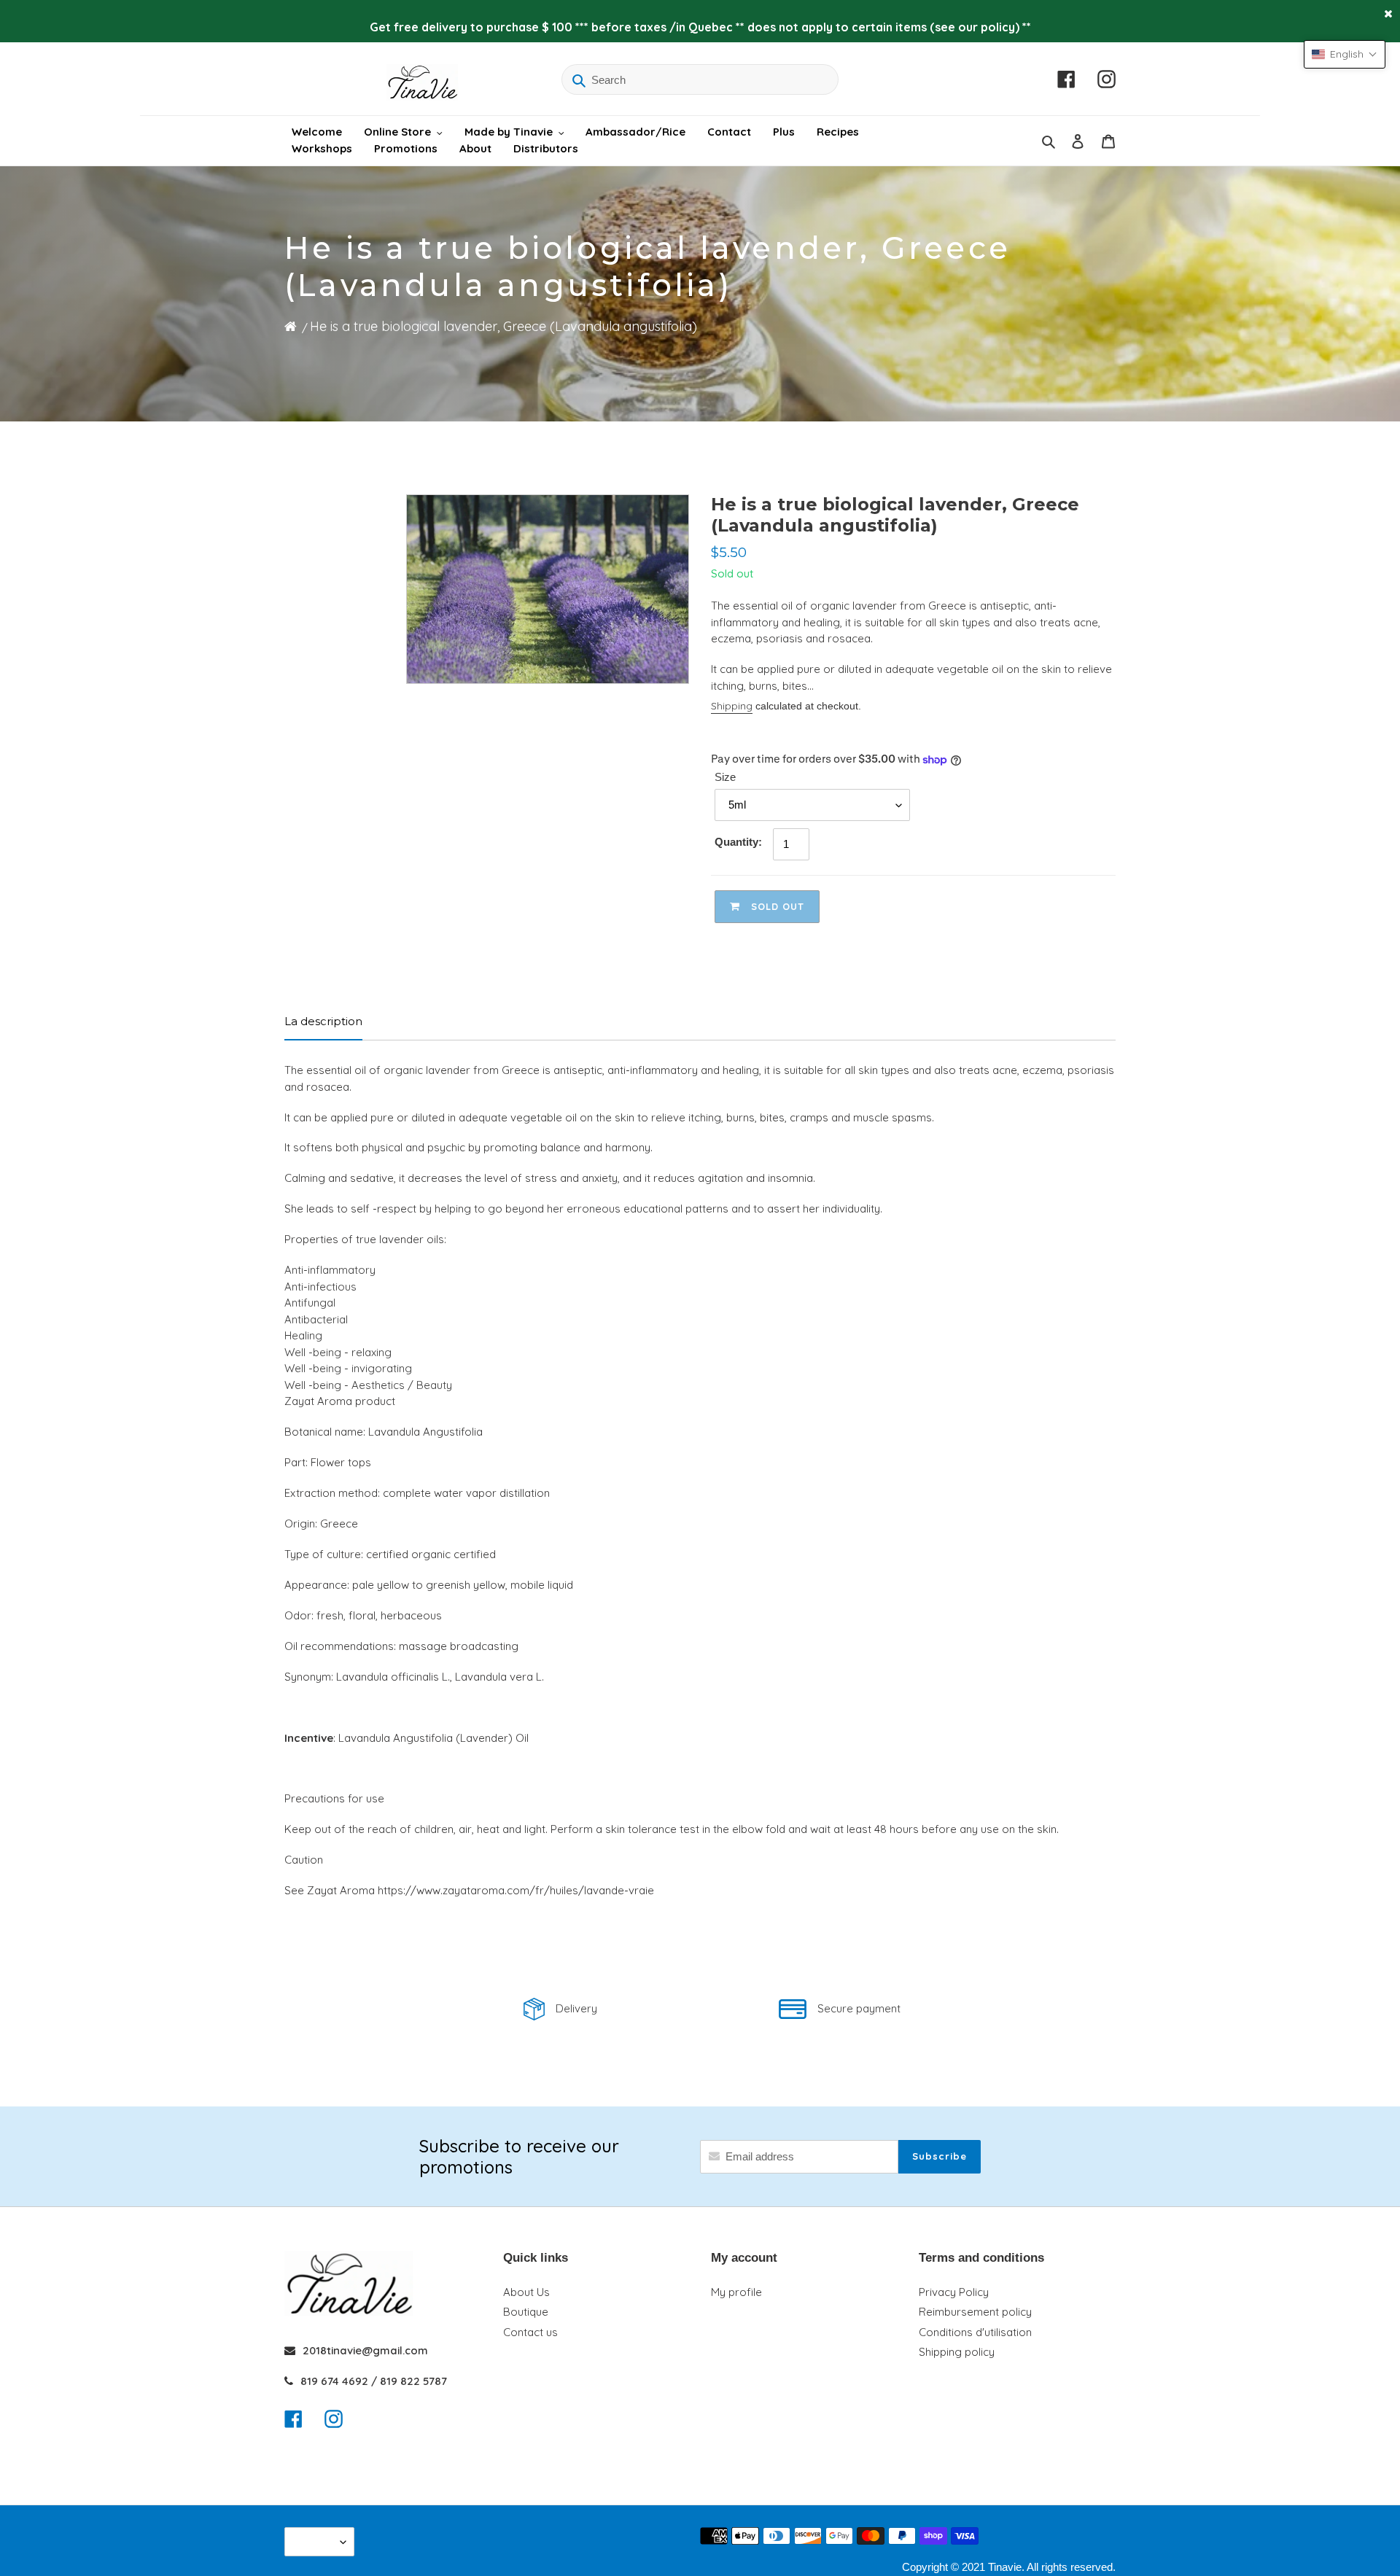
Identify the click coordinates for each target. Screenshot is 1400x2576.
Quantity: (738, 842)
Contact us (530, 2332)
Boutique (526, 2312)
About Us (526, 2292)
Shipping (732, 706)
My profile (736, 2292)
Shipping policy (957, 2352)
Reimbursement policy (975, 2312)
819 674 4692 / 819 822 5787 (374, 2381)
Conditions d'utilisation (975, 2332)
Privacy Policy (954, 2292)
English (316, 2541)
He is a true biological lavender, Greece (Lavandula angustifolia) (503, 326)
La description (323, 1021)
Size (725, 777)
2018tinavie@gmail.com (365, 2350)
